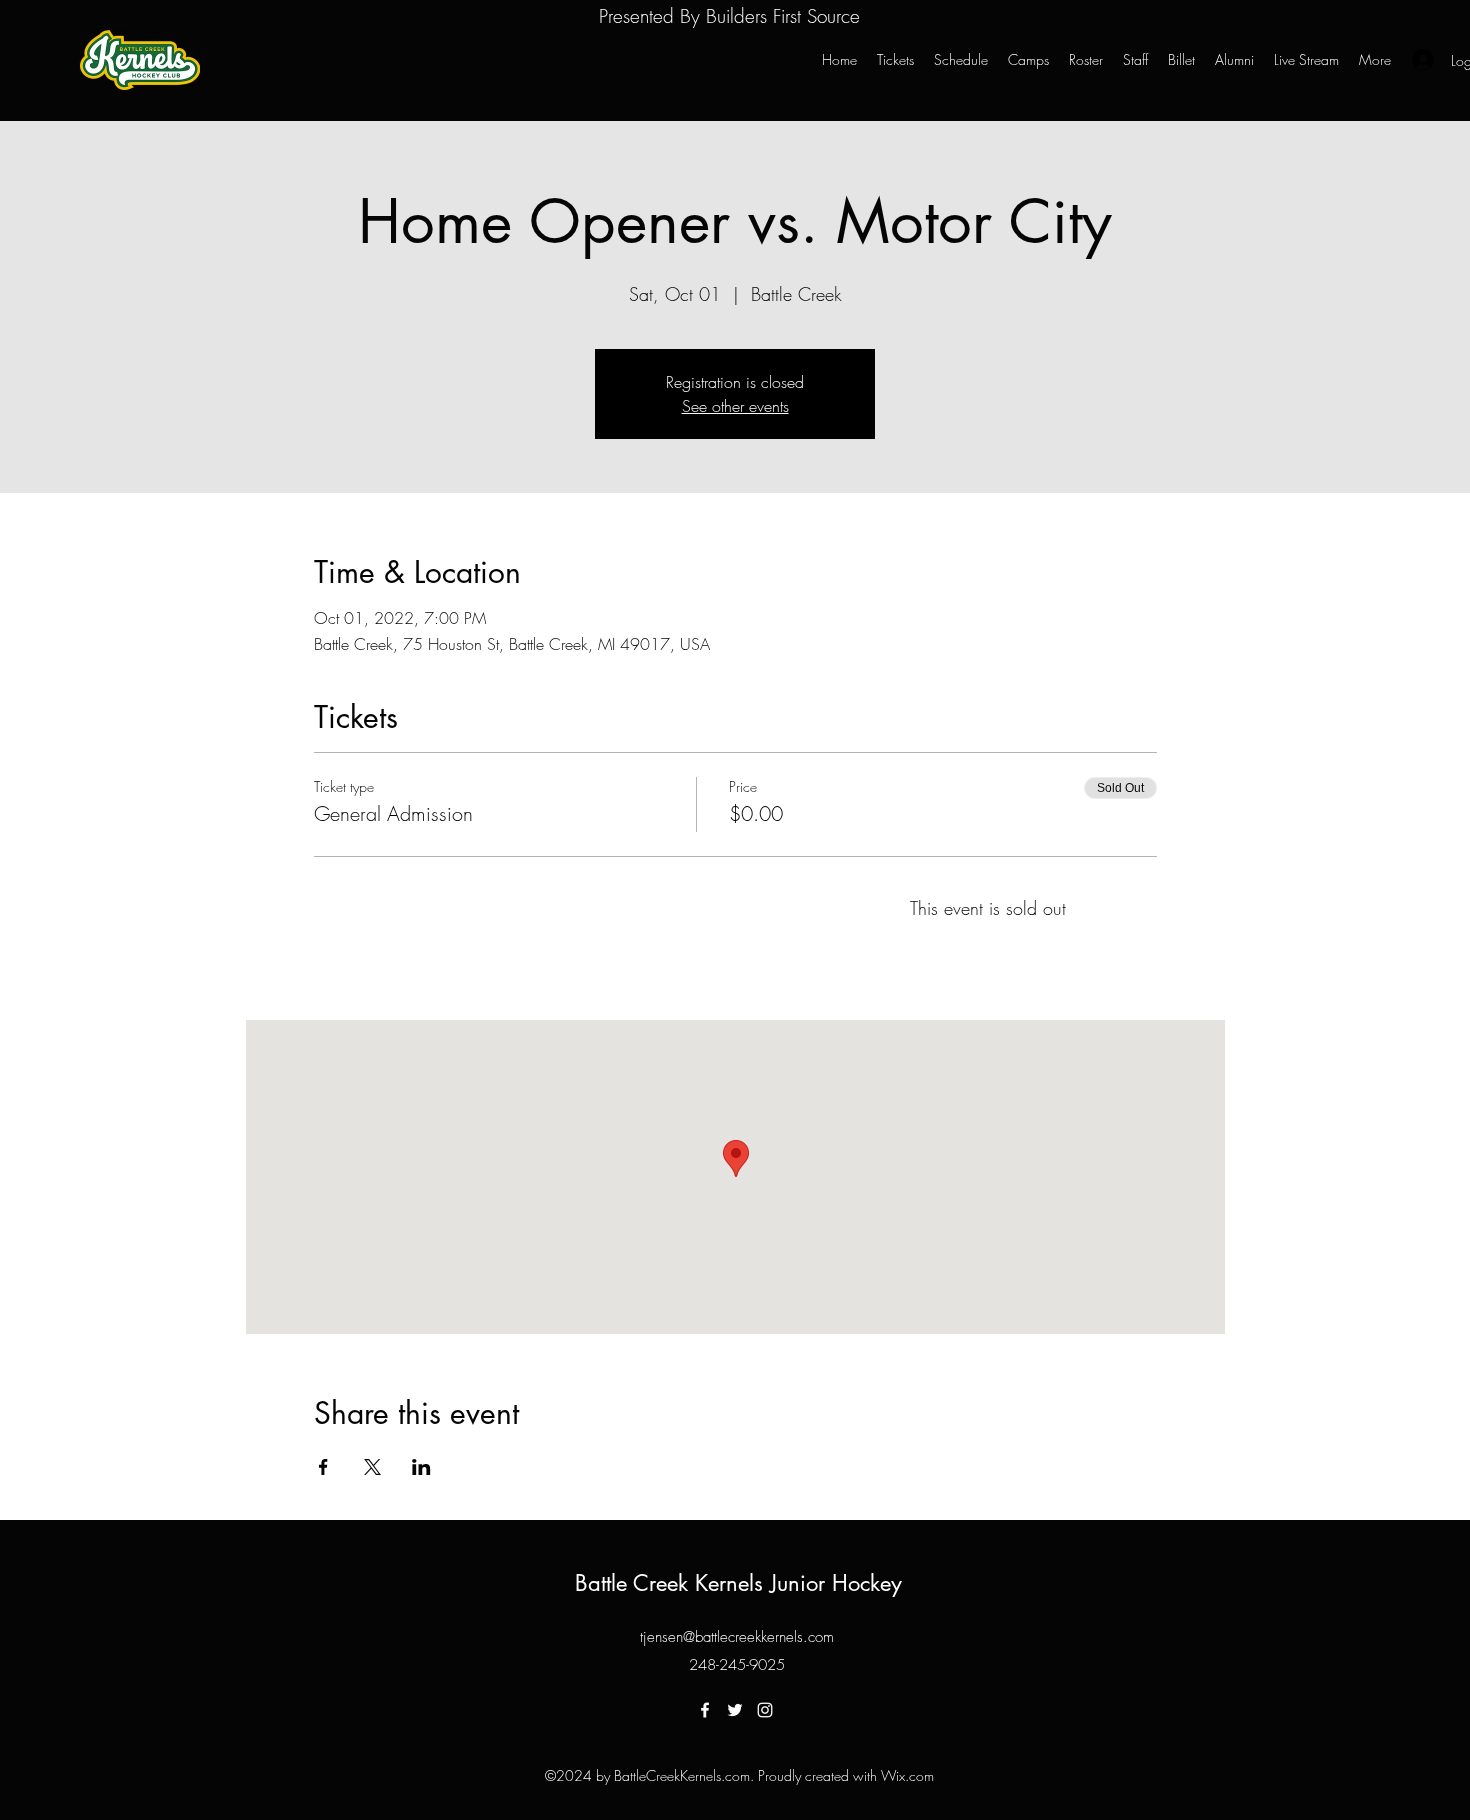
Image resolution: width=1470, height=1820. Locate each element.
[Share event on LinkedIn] (421, 1467)
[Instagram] (765, 1710)
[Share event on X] (372, 1467)
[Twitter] (735, 1710)
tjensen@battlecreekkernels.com (737, 1637)
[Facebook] (705, 1710)
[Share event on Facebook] (323, 1467)
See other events (735, 406)
